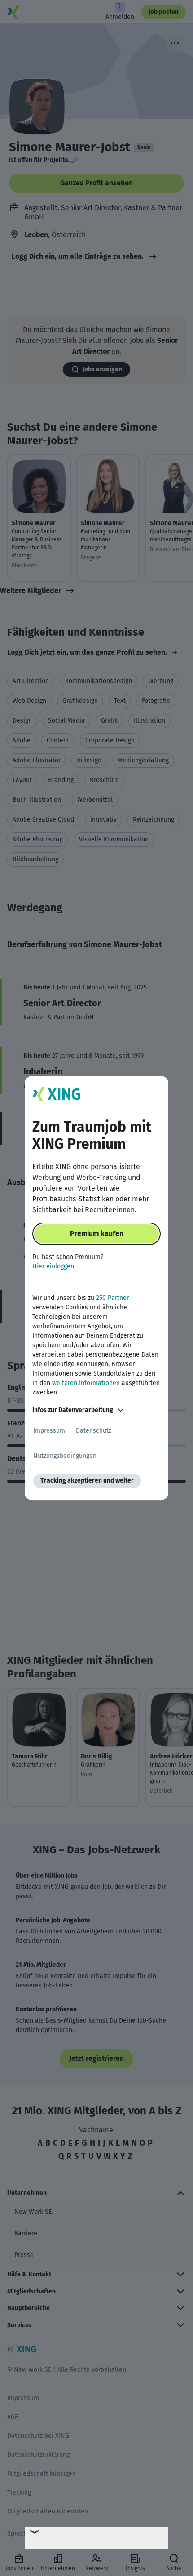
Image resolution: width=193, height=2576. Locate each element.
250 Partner (112, 1298)
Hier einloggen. (54, 1266)
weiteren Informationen (86, 1383)
